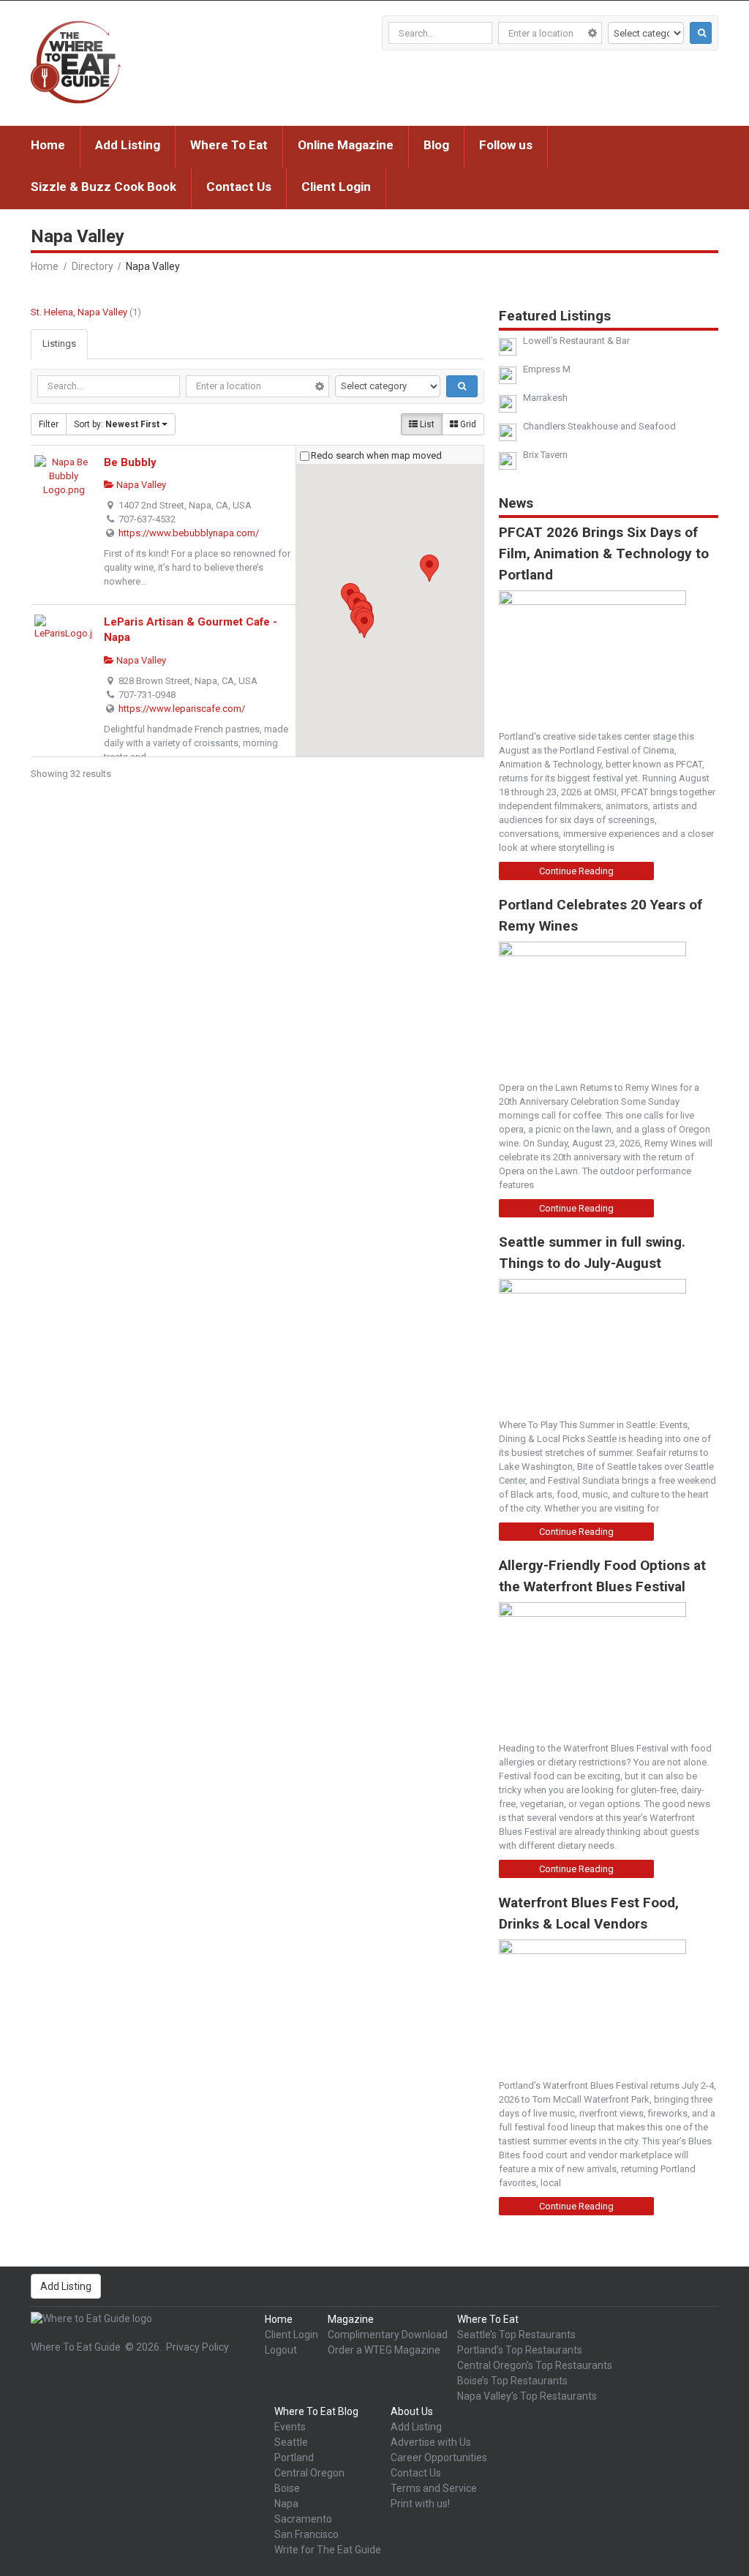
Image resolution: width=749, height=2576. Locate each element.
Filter (49, 424)
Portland (294, 2457)
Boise (287, 2488)
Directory (93, 266)
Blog (436, 145)
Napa (286, 2504)
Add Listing (128, 145)
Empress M (547, 369)
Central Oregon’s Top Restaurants (535, 2365)
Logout (281, 2350)
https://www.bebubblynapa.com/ (189, 533)
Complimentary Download (388, 2335)
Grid (467, 424)
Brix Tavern (545, 455)
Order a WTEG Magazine (384, 2350)
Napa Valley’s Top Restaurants (527, 2396)
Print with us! (420, 2504)
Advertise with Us (431, 2442)
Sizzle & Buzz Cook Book (103, 187)
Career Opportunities (439, 2457)
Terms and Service (434, 2488)
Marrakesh (545, 398)
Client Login (336, 187)
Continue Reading (576, 871)
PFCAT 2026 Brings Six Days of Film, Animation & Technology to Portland (604, 553)
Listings (59, 343)
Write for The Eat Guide (328, 2550)
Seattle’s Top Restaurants (516, 2335)
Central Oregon (309, 2473)
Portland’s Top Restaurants (520, 2350)
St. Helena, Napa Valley (79, 312)
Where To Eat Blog (316, 2411)
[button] (364, 624)
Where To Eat (229, 145)
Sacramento (303, 2519)
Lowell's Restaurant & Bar (576, 341)
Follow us (506, 145)
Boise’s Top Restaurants (512, 2381)
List (426, 424)
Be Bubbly (130, 462)
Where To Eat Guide (76, 2347)
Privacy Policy (197, 2347)
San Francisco (306, 2534)
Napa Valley (140, 485)
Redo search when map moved (376, 455)
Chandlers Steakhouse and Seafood (599, 426)
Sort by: (117, 424)
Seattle (291, 2442)
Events (290, 2427)
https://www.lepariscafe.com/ (182, 709)
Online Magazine (346, 145)
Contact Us (239, 187)
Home (48, 145)
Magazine (351, 2319)
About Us (412, 2411)
